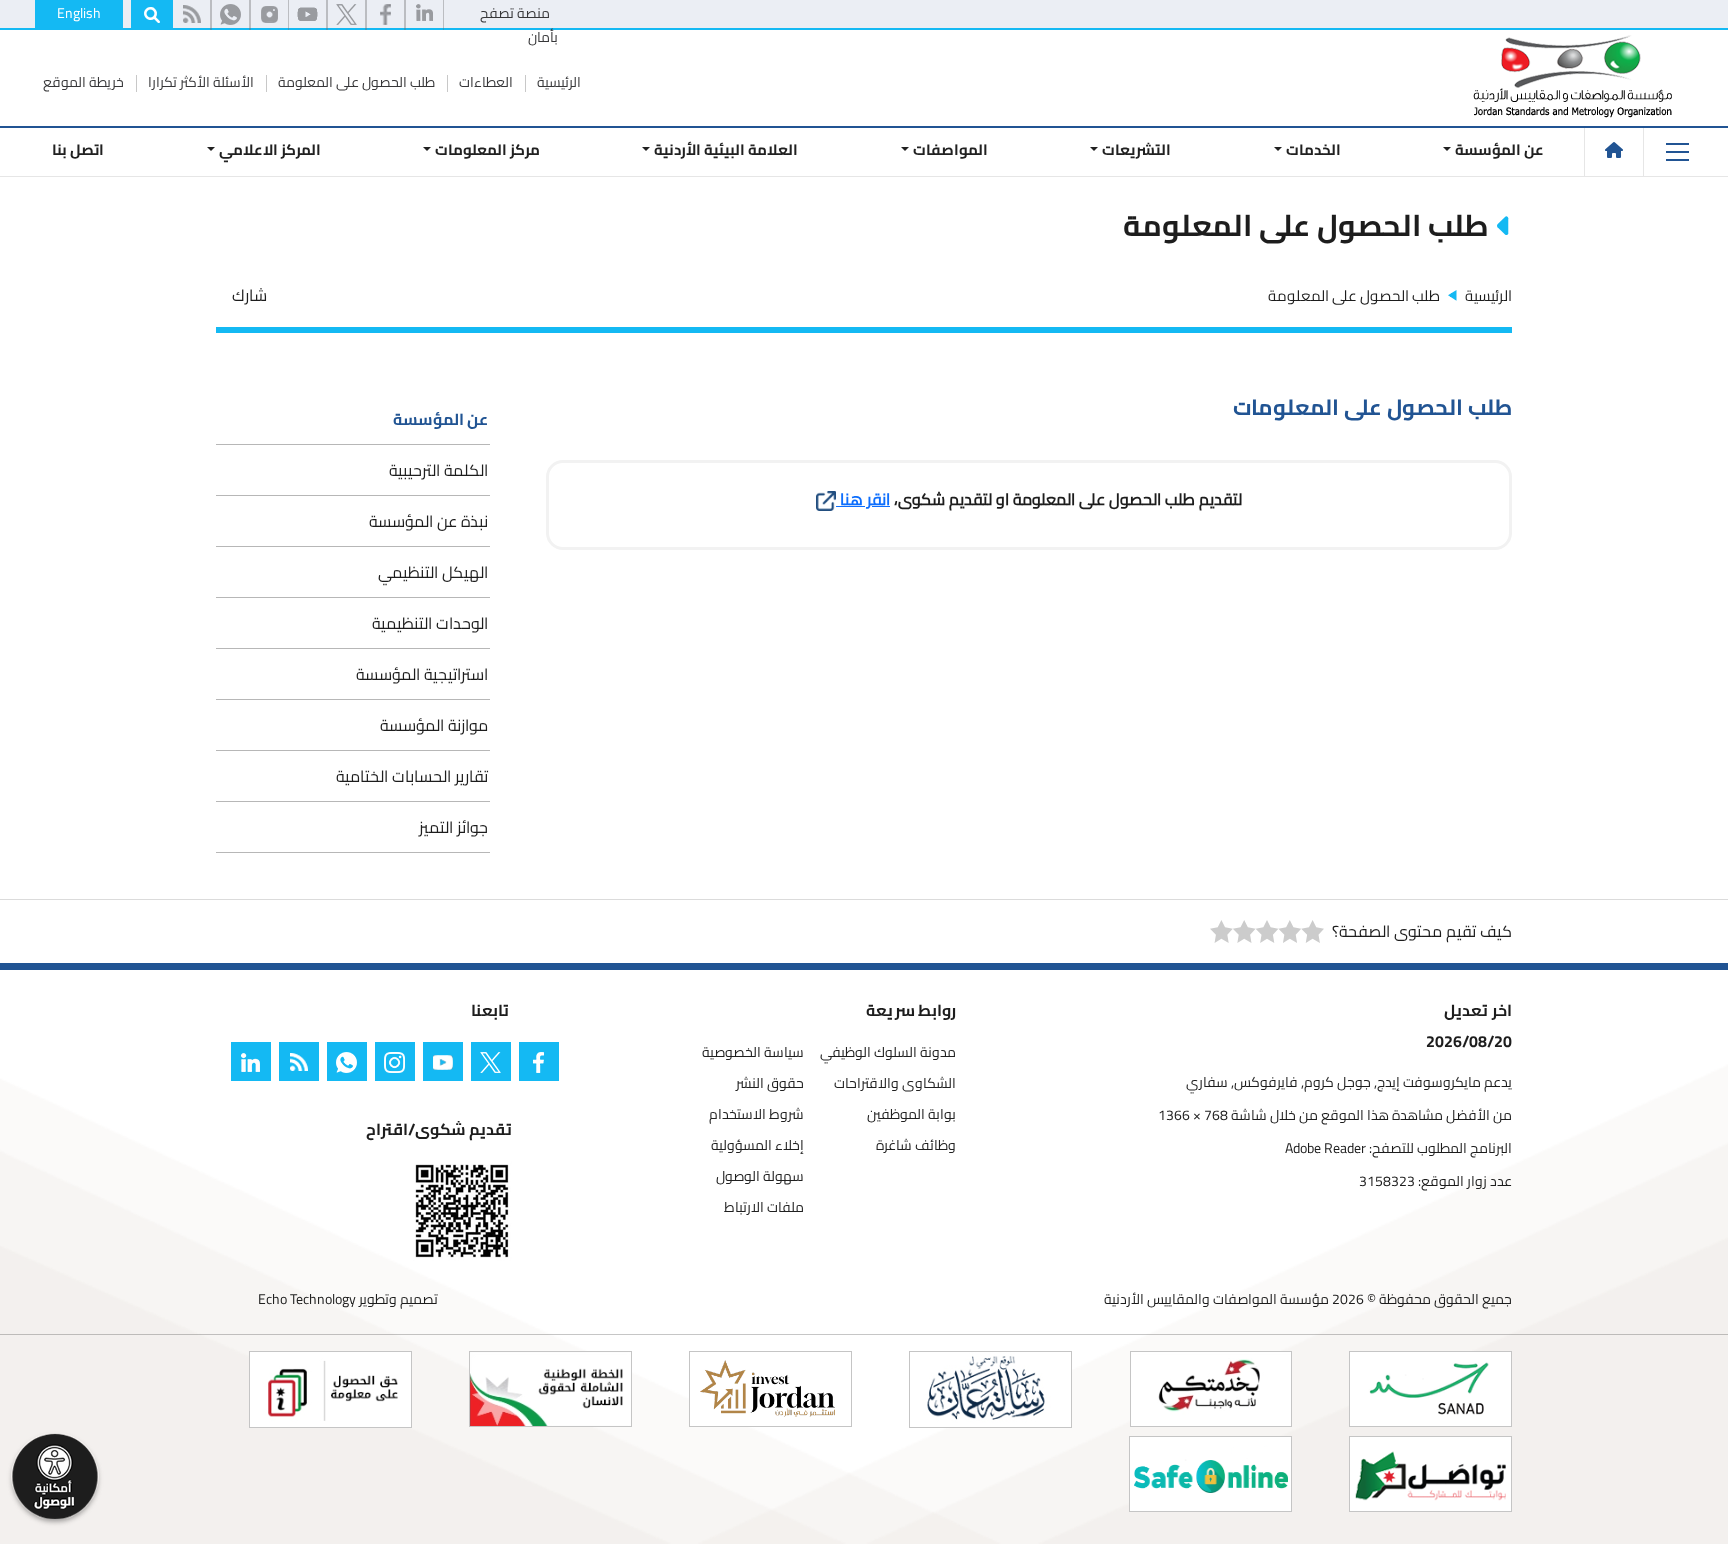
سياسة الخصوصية (753, 1052)
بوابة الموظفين (911, 1114)
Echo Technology (307, 1299)
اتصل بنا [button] (78, 149)
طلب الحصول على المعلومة (355, 82)
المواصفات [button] (950, 149)
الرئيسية (557, 82)
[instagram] (269, 15)
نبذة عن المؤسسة (428, 521)
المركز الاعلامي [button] (269, 149)
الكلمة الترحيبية (438, 470)
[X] (346, 15)
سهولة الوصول (760, 1176)
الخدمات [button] (1313, 149)
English (79, 13)
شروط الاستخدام (756, 1114)
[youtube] (307, 15)
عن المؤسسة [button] (1499, 149)
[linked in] (255, 1065)
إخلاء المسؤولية (757, 1145)
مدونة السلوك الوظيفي (888, 1052)
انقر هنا (863, 499)
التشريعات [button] (1136, 149)
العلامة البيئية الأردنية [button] (726, 149)
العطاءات (484, 82)
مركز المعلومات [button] (487, 149)
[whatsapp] (230, 15)
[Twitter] (495, 1065)
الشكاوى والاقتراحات (895, 1083)
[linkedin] (424, 15)
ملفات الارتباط (764, 1207)
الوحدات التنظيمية (430, 623)
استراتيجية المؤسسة (422, 674)
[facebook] (385, 15)
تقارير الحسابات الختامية (412, 776)
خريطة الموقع (83, 82)
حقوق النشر (770, 1083)
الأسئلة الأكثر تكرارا (199, 82)
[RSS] (191, 15)
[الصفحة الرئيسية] (1614, 150)
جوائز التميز (453, 827)
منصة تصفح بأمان (519, 25)
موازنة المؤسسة (434, 725)
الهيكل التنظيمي (433, 572)
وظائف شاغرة (916, 1145)
